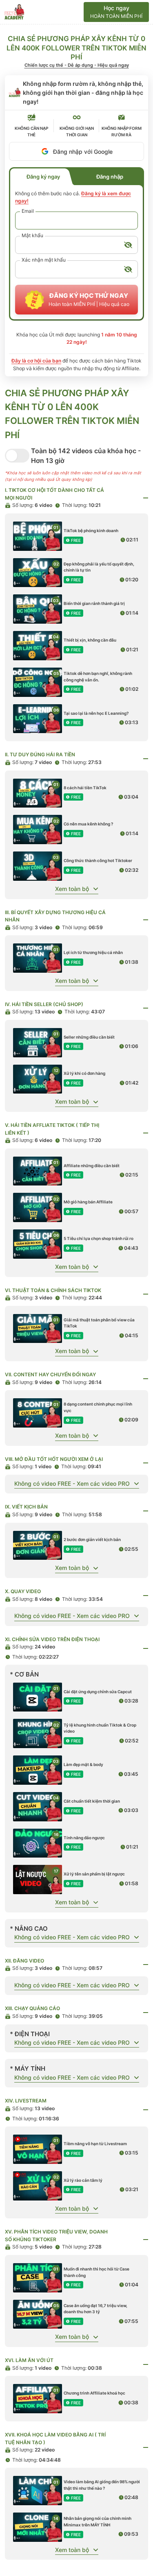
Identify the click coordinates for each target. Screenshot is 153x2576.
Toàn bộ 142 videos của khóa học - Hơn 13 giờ (86, 456)
